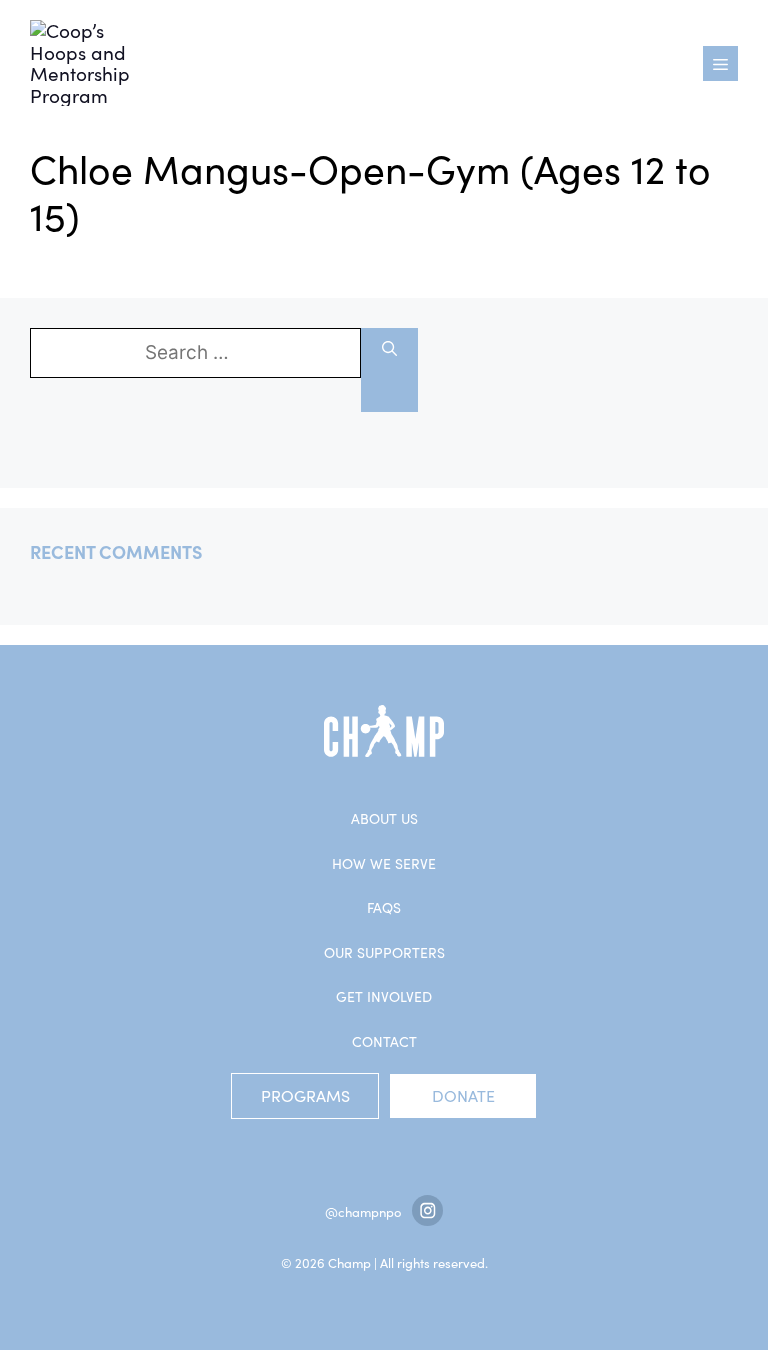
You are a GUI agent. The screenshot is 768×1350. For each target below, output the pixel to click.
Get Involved (384, 996)
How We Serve (384, 863)
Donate (463, 1095)
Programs (305, 1095)
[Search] (389, 370)
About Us (384, 818)
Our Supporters (384, 952)
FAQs (384, 907)
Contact (384, 1041)
